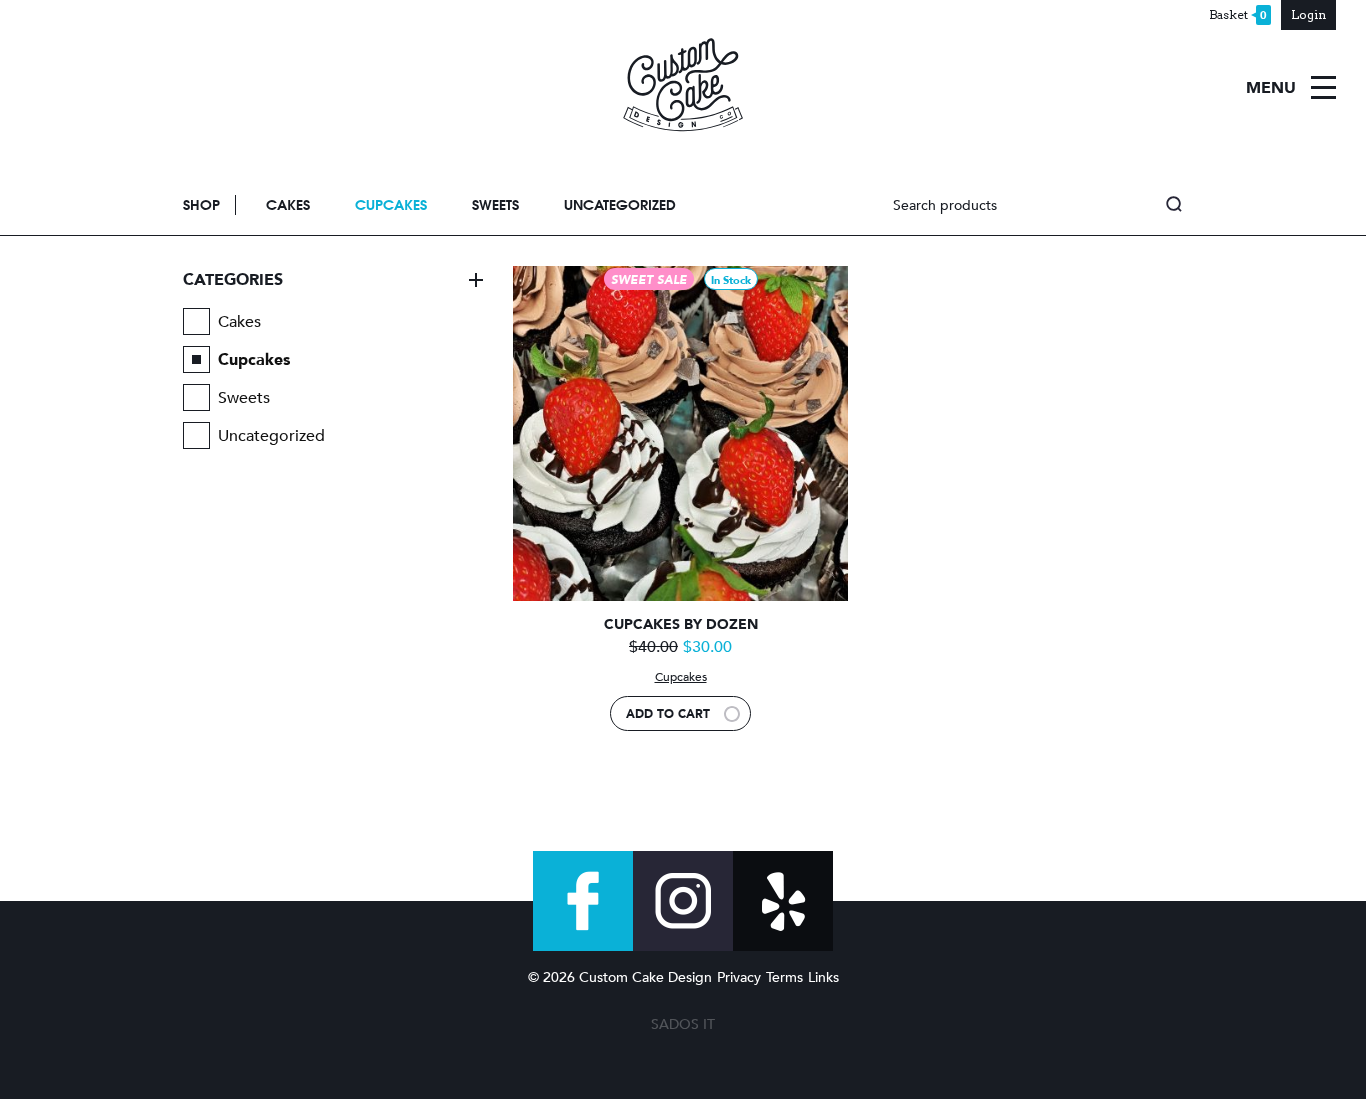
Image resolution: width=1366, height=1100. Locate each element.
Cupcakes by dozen (681, 624)
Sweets (495, 205)
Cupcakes (391, 205)
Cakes (288, 205)
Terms (784, 977)
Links (823, 977)
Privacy (739, 977)
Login (1308, 14)
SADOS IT (683, 1024)
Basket (1238, 15)
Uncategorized (620, 205)
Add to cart (668, 714)
